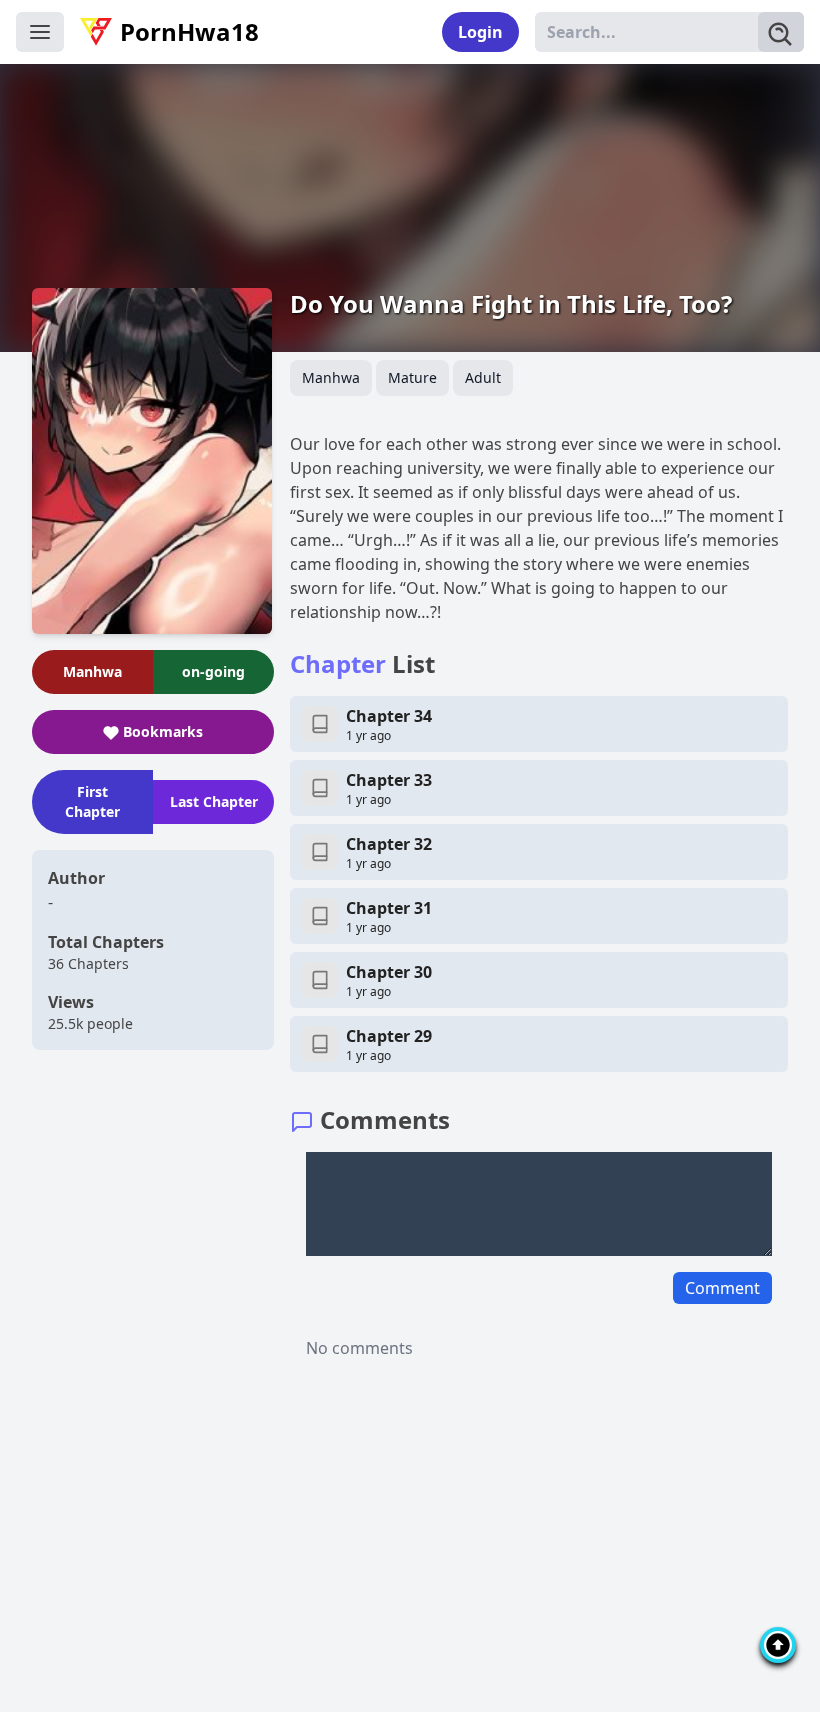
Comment (722, 1288)
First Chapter (92, 801)
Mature (412, 377)
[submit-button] (781, 32)
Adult (483, 377)
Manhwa (331, 377)
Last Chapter (214, 801)
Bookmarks (163, 731)
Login (480, 32)
